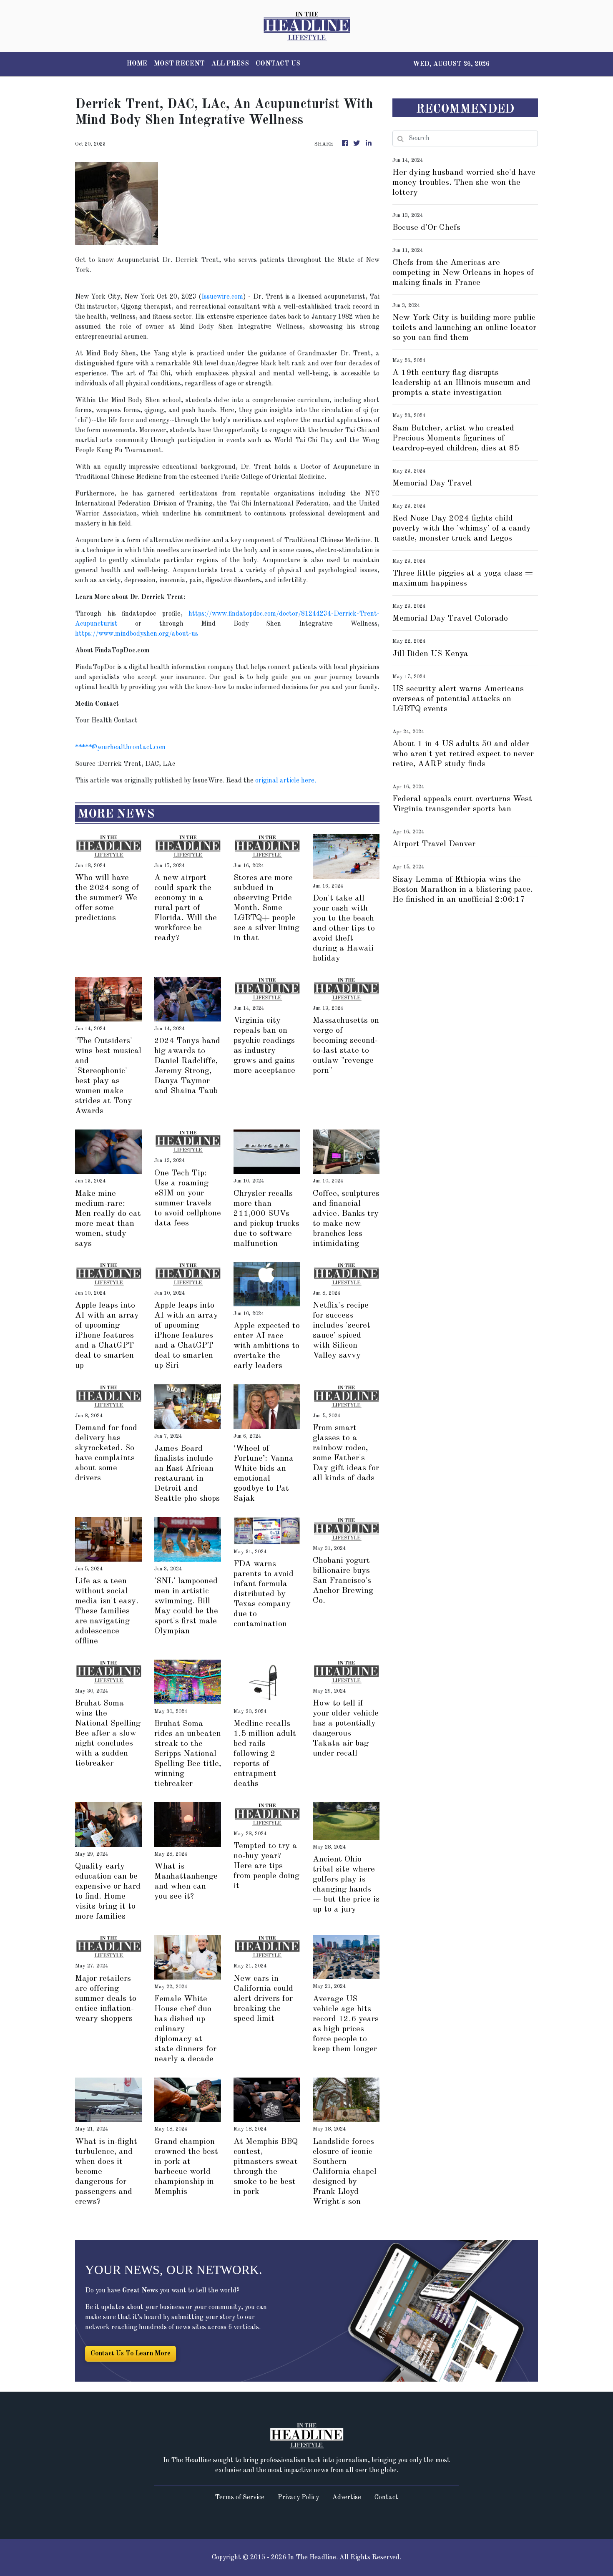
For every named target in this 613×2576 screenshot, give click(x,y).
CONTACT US (278, 64)
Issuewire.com (222, 297)
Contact (386, 2498)
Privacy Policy (298, 2498)
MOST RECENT (179, 64)
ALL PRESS (230, 64)
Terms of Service (240, 2498)
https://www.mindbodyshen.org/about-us (137, 634)
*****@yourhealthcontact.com (120, 747)
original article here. (286, 781)
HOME (137, 64)
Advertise (347, 2498)
